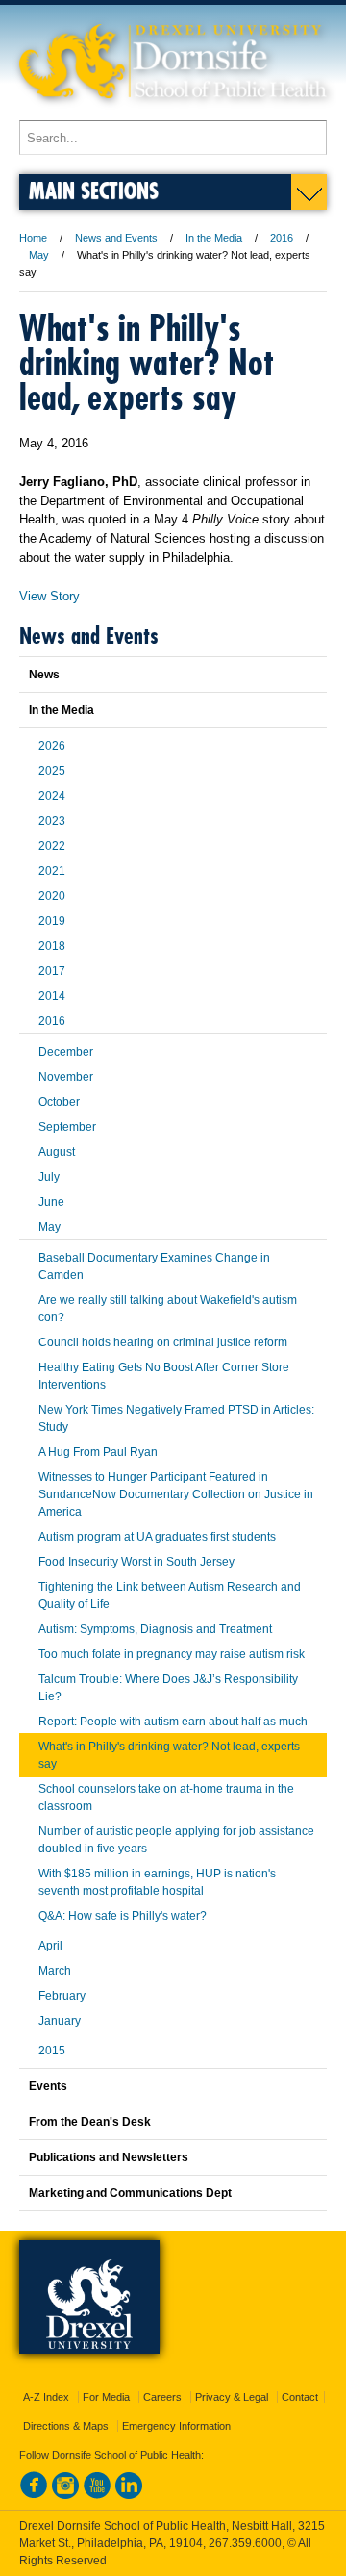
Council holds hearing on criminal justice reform (163, 1342)
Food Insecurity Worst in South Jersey (136, 1562)
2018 (52, 946)
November (66, 1077)
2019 (52, 921)
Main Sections (94, 190)
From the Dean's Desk (90, 2122)
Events (48, 2086)
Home (33, 238)
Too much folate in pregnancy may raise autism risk (172, 1654)
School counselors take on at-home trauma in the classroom (166, 1798)
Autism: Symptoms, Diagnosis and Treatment (155, 1629)
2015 (52, 2051)
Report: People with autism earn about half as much (173, 1722)
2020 (52, 896)
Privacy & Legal (232, 2397)
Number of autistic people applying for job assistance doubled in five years (176, 1840)
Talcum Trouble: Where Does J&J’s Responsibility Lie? (168, 1688)
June (51, 1202)
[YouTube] (97, 2495)
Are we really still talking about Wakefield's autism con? (168, 1309)
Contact (300, 2397)
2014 (52, 996)
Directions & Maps (66, 2426)
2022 (52, 846)
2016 (282, 238)
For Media (106, 2397)
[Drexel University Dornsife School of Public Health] (173, 111)
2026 (52, 746)
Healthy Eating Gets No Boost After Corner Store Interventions (164, 1376)
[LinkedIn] (129, 2495)
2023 (52, 821)
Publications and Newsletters (109, 2157)
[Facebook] (34, 2495)
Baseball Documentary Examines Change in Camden (154, 1266)
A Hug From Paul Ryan (98, 1452)
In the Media (214, 238)
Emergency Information (176, 2426)
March (55, 1971)
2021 (52, 871)
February (62, 1996)
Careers (162, 2397)
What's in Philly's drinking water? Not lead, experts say (169, 1755)
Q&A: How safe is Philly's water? (123, 1916)
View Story (49, 596)
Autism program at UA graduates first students (157, 1537)
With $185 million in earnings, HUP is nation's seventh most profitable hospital (157, 1882)
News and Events (116, 238)
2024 (52, 796)
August (57, 1152)
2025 (52, 771)
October (59, 1102)
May (39, 255)
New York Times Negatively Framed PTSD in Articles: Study (176, 1418)
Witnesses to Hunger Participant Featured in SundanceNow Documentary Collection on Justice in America (176, 1494)
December (66, 1052)
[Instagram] (65, 2495)
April (50, 1946)
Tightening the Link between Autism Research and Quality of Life (170, 1595)
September (67, 1127)
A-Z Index (46, 2397)
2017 (52, 971)
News (44, 675)
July (49, 1177)
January (60, 2021)
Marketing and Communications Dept (130, 2193)
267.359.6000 (245, 2543)
